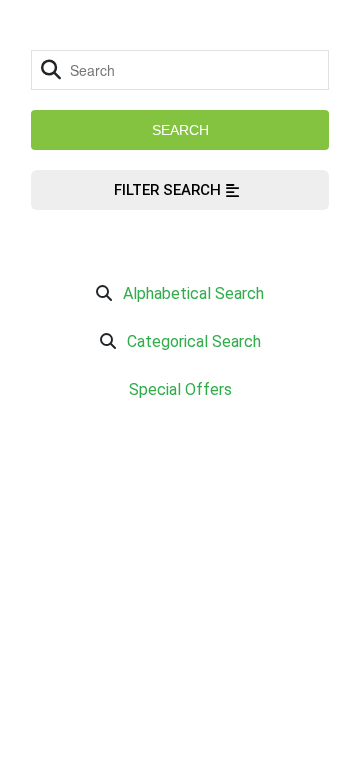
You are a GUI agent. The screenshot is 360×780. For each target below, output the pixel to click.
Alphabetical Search (193, 293)
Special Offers (180, 389)
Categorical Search (194, 341)
